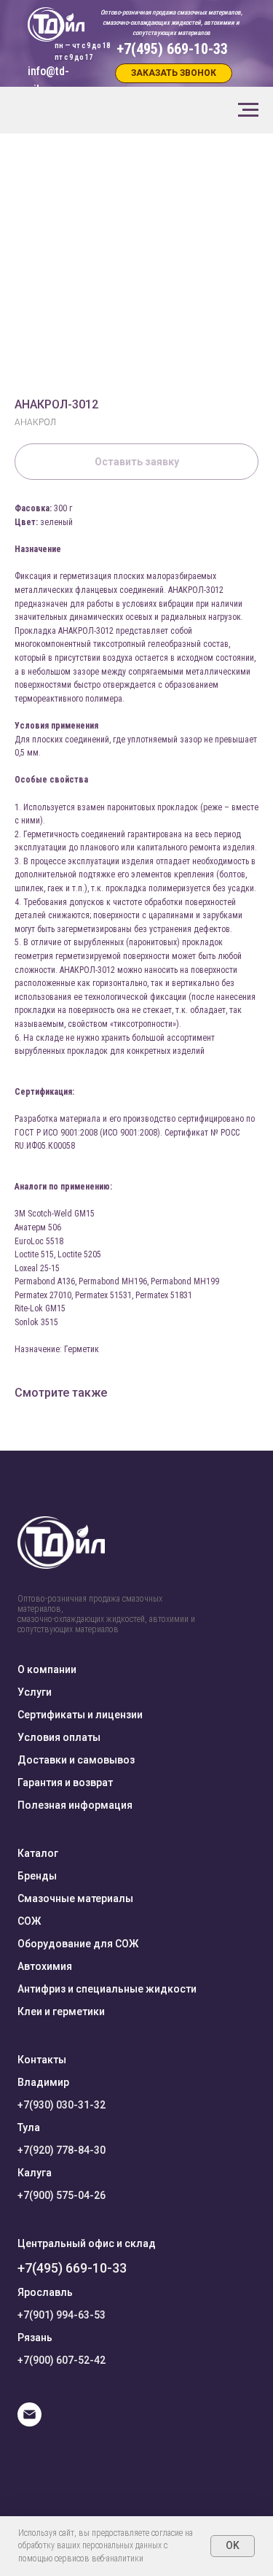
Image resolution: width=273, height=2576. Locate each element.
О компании (47, 1669)
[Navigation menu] (248, 110)
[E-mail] (29, 2422)
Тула (29, 2127)
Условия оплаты (59, 1737)
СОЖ (29, 1921)
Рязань (35, 2338)
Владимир (43, 2082)
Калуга (35, 2173)
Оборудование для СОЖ (78, 1944)
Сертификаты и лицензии (80, 1715)
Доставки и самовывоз (76, 1760)
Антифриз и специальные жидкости (107, 1989)
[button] (174, 73)
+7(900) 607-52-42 (62, 2360)
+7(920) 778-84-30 (62, 2150)
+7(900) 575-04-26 (62, 2195)
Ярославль (45, 2292)
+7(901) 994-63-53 (62, 2315)
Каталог (38, 1853)
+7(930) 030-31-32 (62, 2105)
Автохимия (45, 1966)
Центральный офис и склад (87, 2243)
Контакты (42, 2060)
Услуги (35, 1692)
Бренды (37, 1876)
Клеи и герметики (61, 2011)
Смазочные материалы (75, 1898)
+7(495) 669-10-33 (72, 2268)
